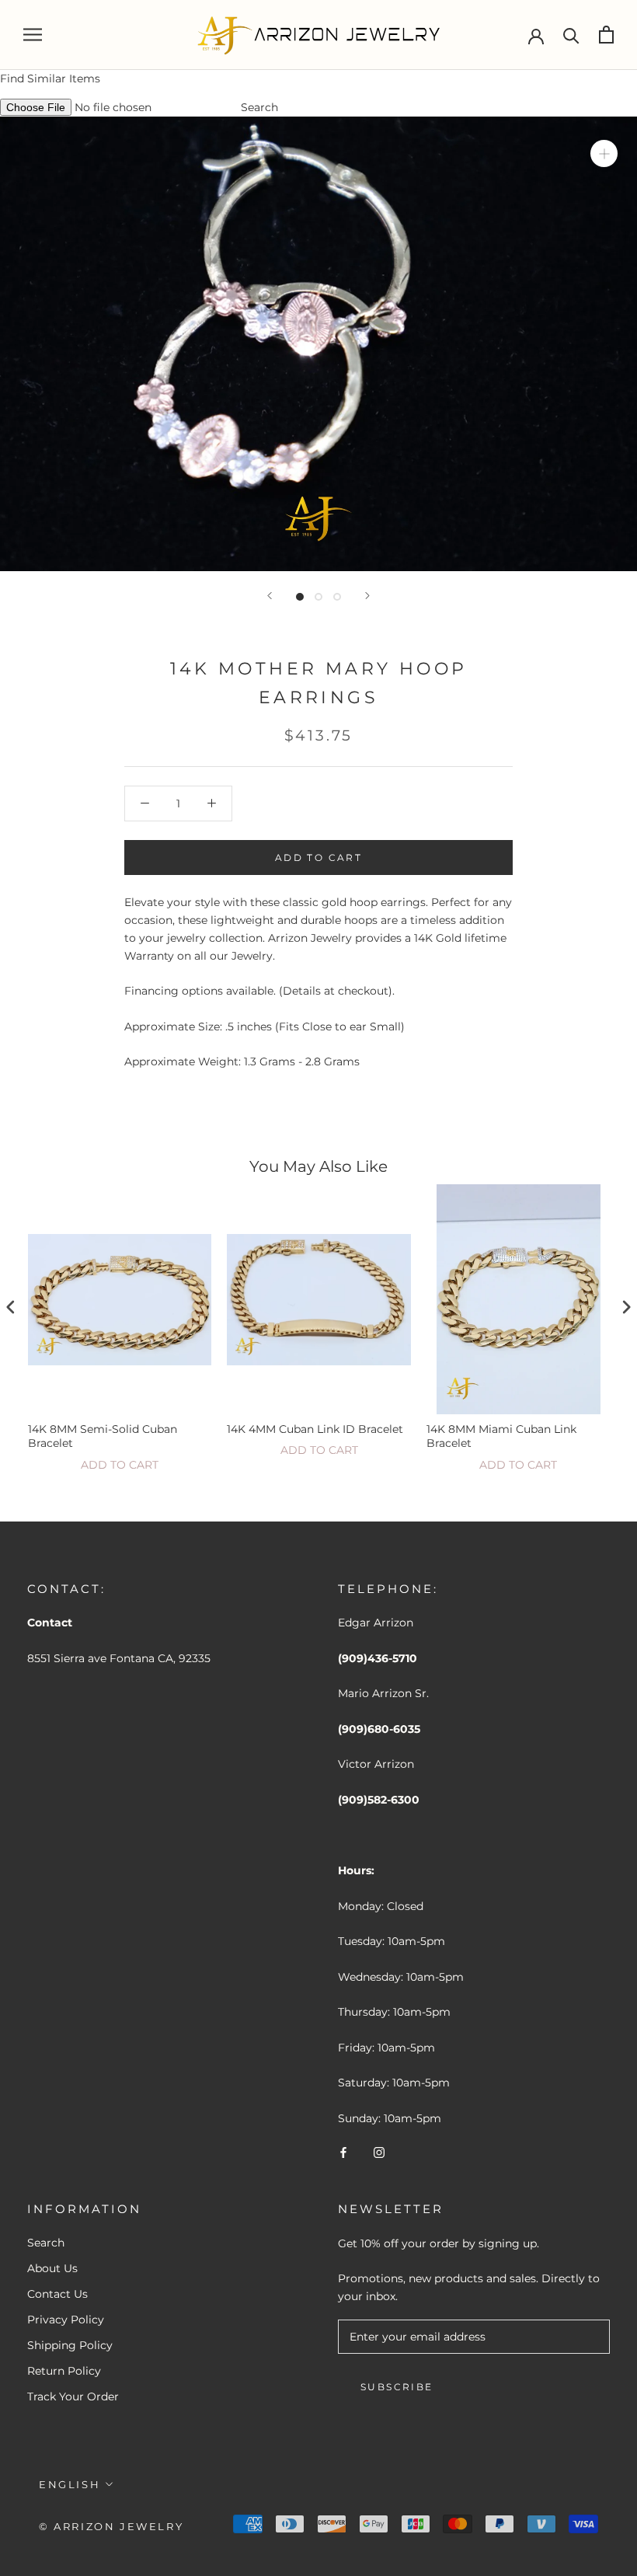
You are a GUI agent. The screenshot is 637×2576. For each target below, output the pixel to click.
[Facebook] (343, 2152)
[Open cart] (606, 35)
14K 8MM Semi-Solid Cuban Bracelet (103, 1436)
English (70, 2484)
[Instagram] (379, 2152)
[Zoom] (604, 153)
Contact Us (57, 2294)
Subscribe (397, 2387)
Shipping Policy (70, 2345)
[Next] (367, 596)
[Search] (571, 35)
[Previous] (270, 596)
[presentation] (11, 1307)
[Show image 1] (300, 597)
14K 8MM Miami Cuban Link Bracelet (501, 1436)
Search (259, 107)
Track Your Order (73, 2396)
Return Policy (64, 2371)
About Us (52, 2268)
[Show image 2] (318, 597)
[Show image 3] (337, 597)
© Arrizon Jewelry (111, 2526)
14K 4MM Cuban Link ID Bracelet (315, 1429)
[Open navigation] (33, 35)
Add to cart (120, 1465)
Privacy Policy (66, 2320)
